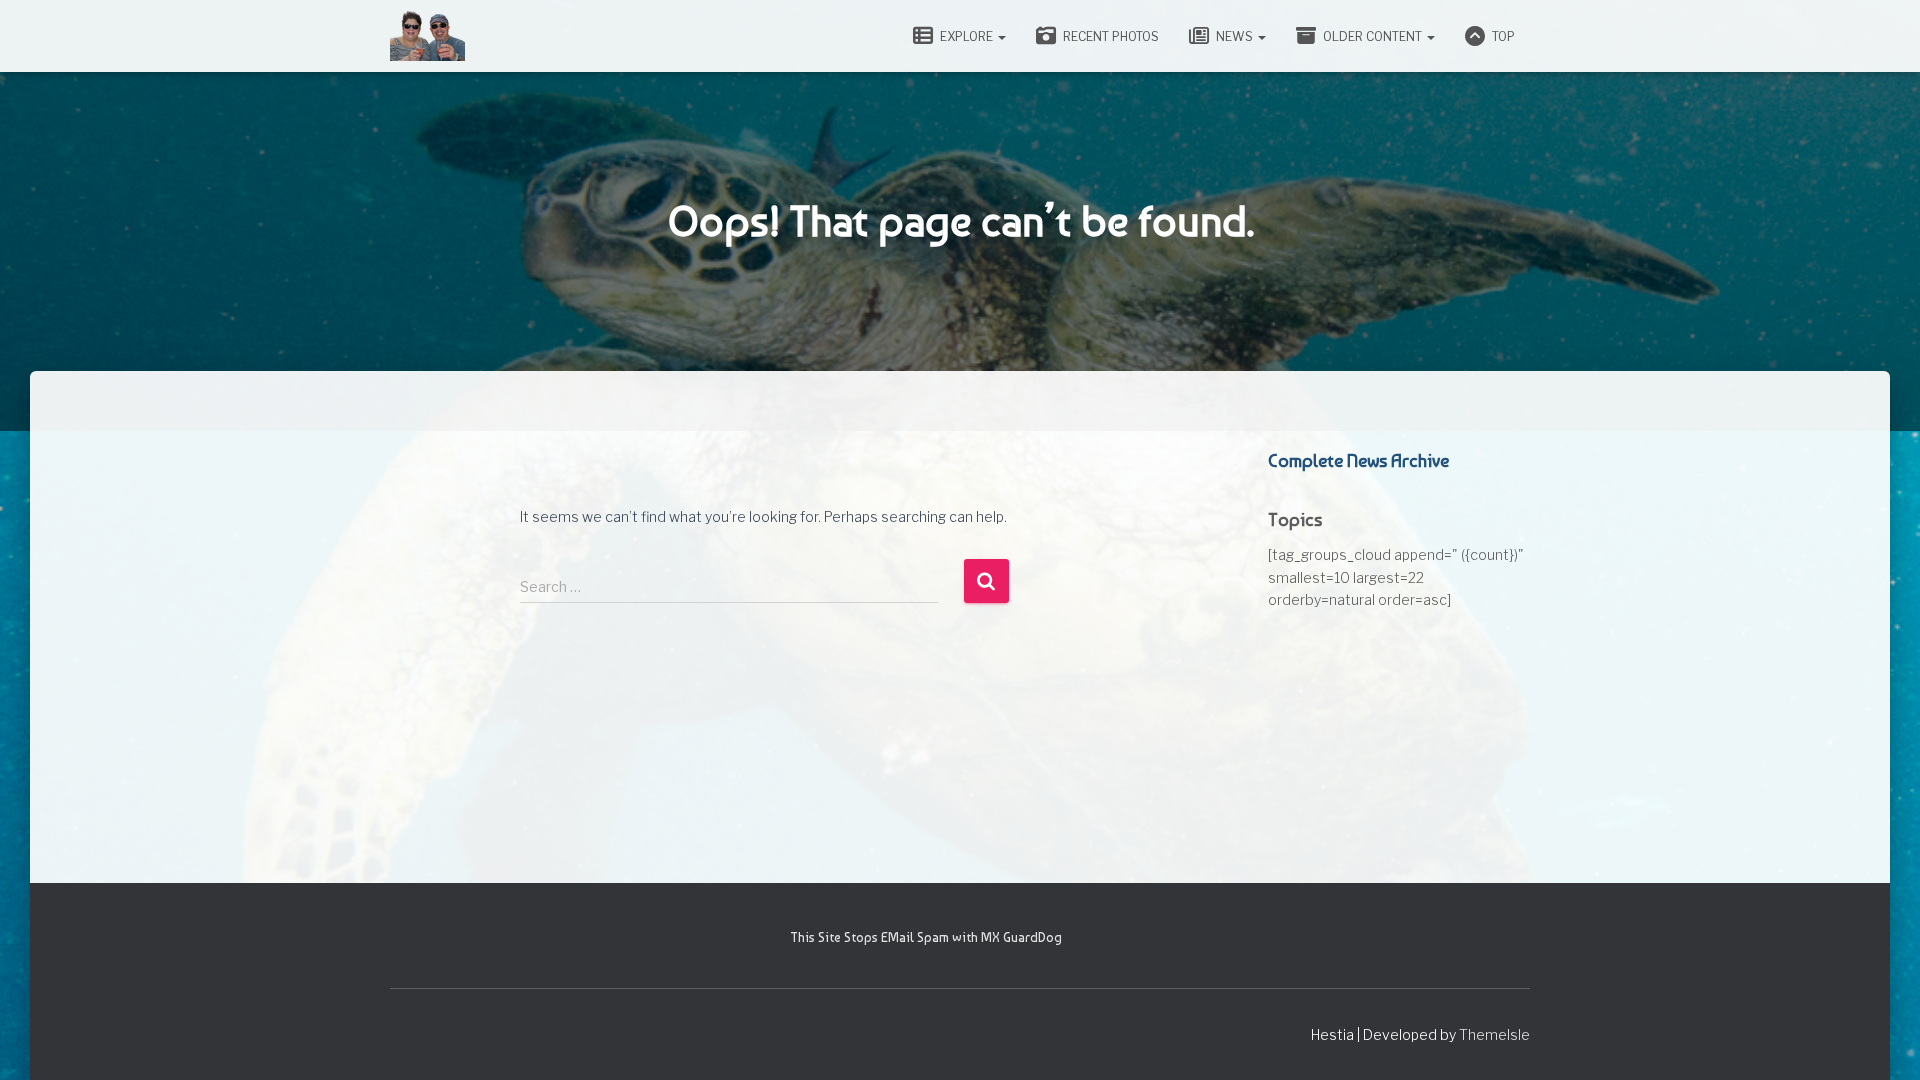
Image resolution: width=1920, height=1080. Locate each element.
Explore (966, 36)
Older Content (1372, 36)
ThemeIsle (1494, 1034)
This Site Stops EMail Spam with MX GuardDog (926, 937)
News (1234, 36)
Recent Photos (1109, 36)
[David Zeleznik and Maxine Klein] (427, 36)
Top (1502, 36)
